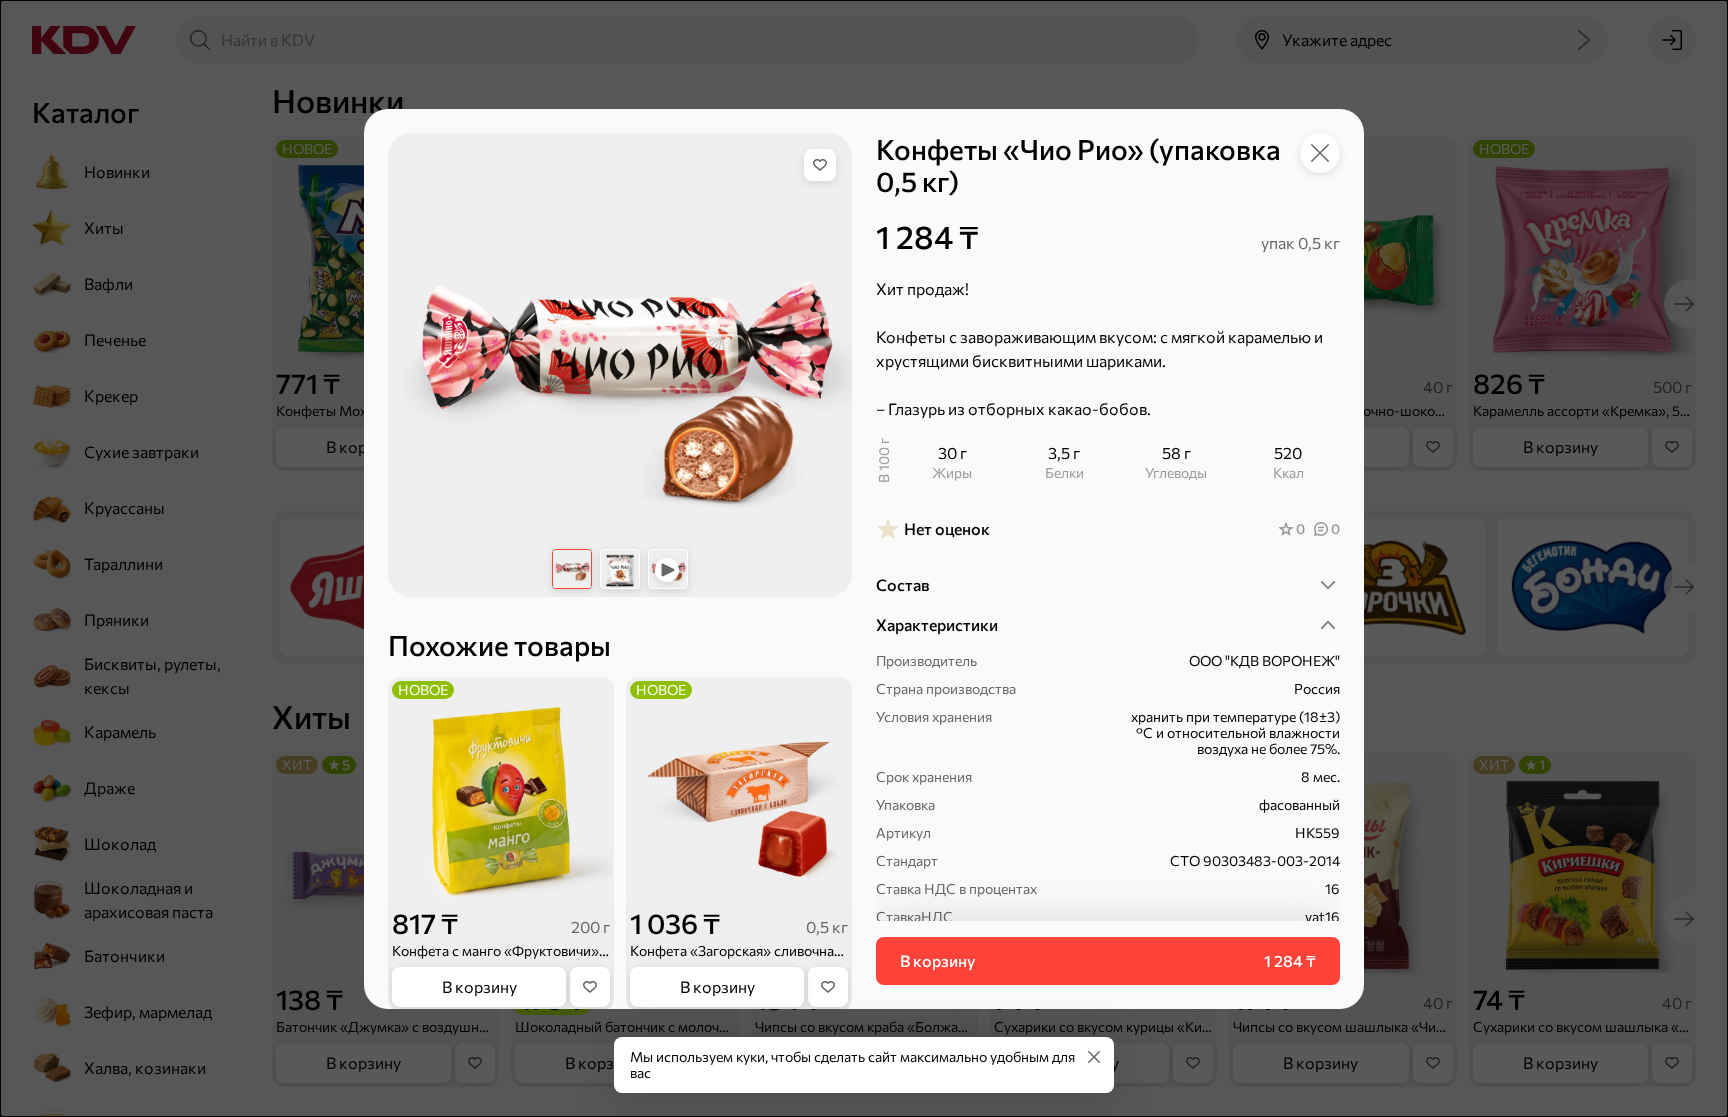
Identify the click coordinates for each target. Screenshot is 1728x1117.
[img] (820, 165)
